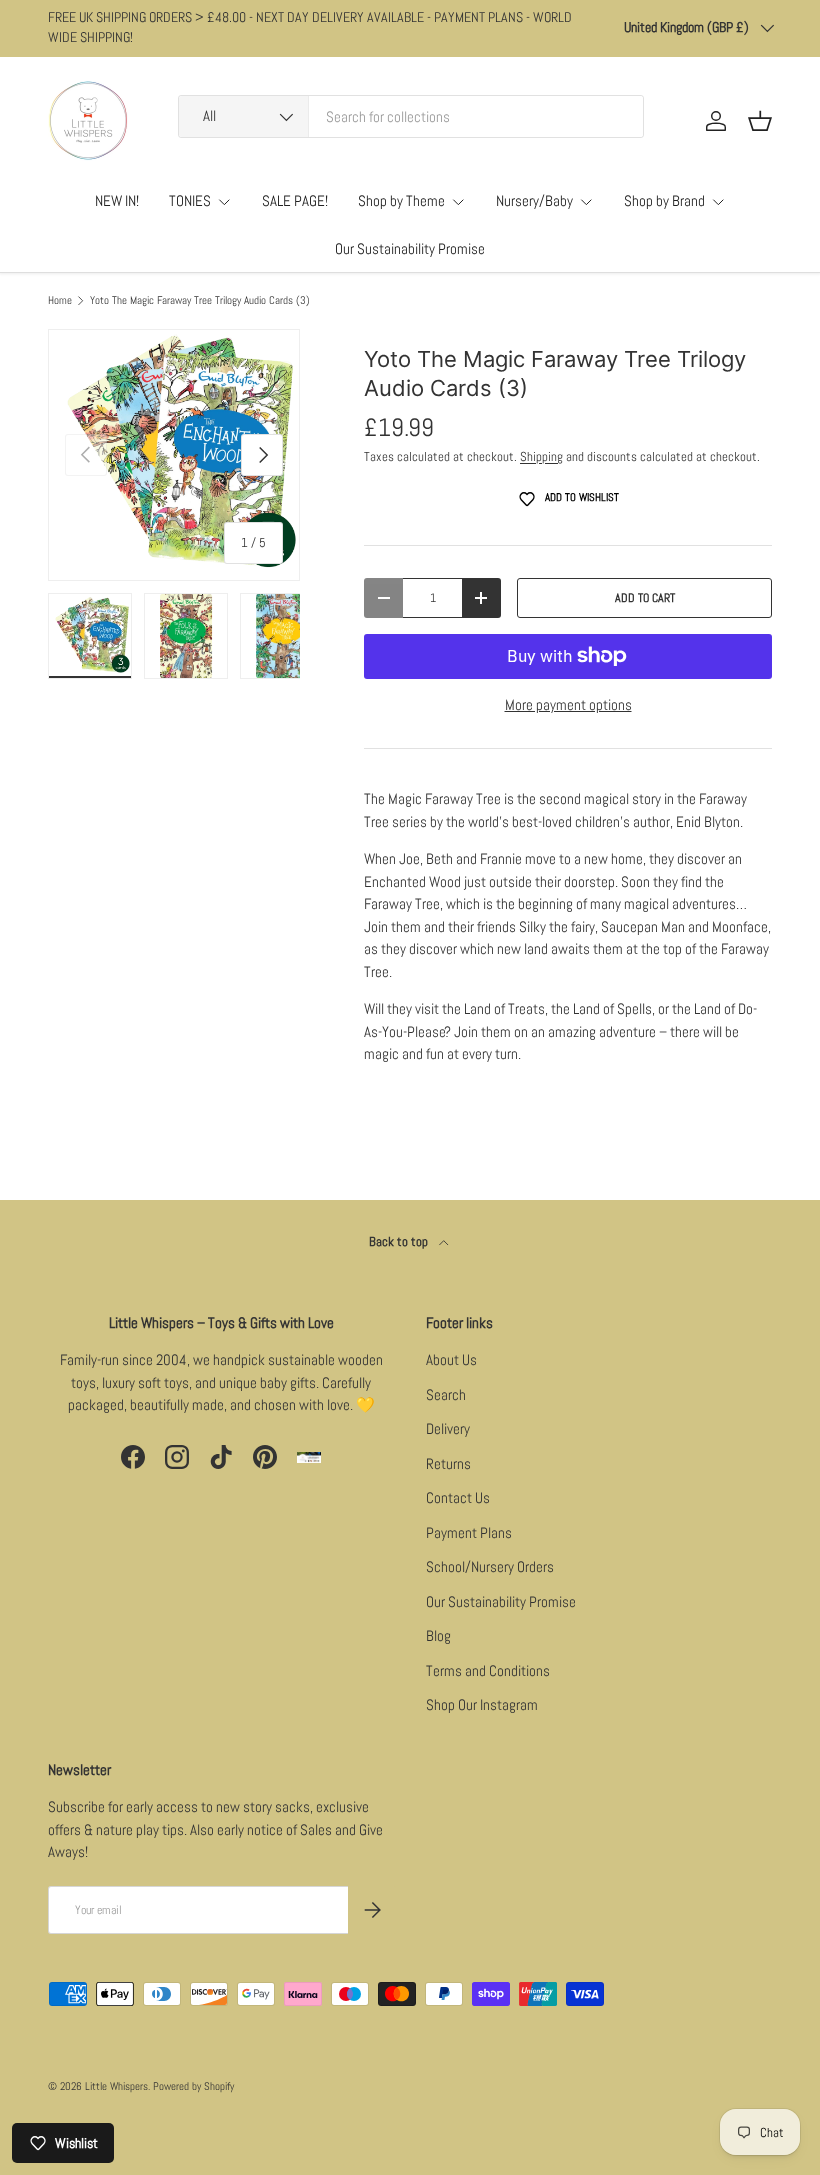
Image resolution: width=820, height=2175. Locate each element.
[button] (760, 121)
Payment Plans (469, 1532)
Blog (438, 1635)
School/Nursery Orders (490, 1566)
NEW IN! (117, 200)
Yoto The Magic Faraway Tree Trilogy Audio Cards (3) (200, 300)
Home (60, 300)
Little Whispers (116, 2086)
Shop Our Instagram (482, 1704)
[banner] (568, 945)
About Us (451, 1359)
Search (446, 1394)
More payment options (568, 704)
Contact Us (458, 1497)
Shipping (541, 456)
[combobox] (411, 116)
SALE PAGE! (295, 200)
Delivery (448, 1428)
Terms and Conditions (488, 1670)
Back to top (400, 1241)
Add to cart (645, 598)
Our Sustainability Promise (410, 248)
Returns (448, 1463)
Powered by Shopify (193, 2086)
